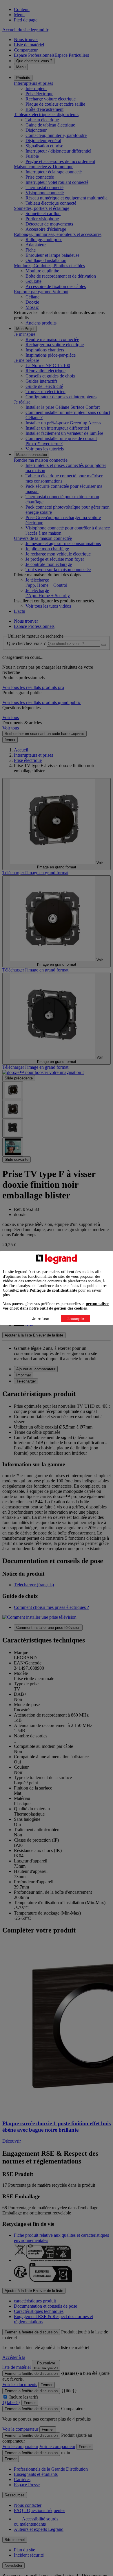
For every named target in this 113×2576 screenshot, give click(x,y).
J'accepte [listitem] (75, 1319)
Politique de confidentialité (53, 1290)
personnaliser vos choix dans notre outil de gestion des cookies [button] (56, 1306)
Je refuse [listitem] (41, 1319)
